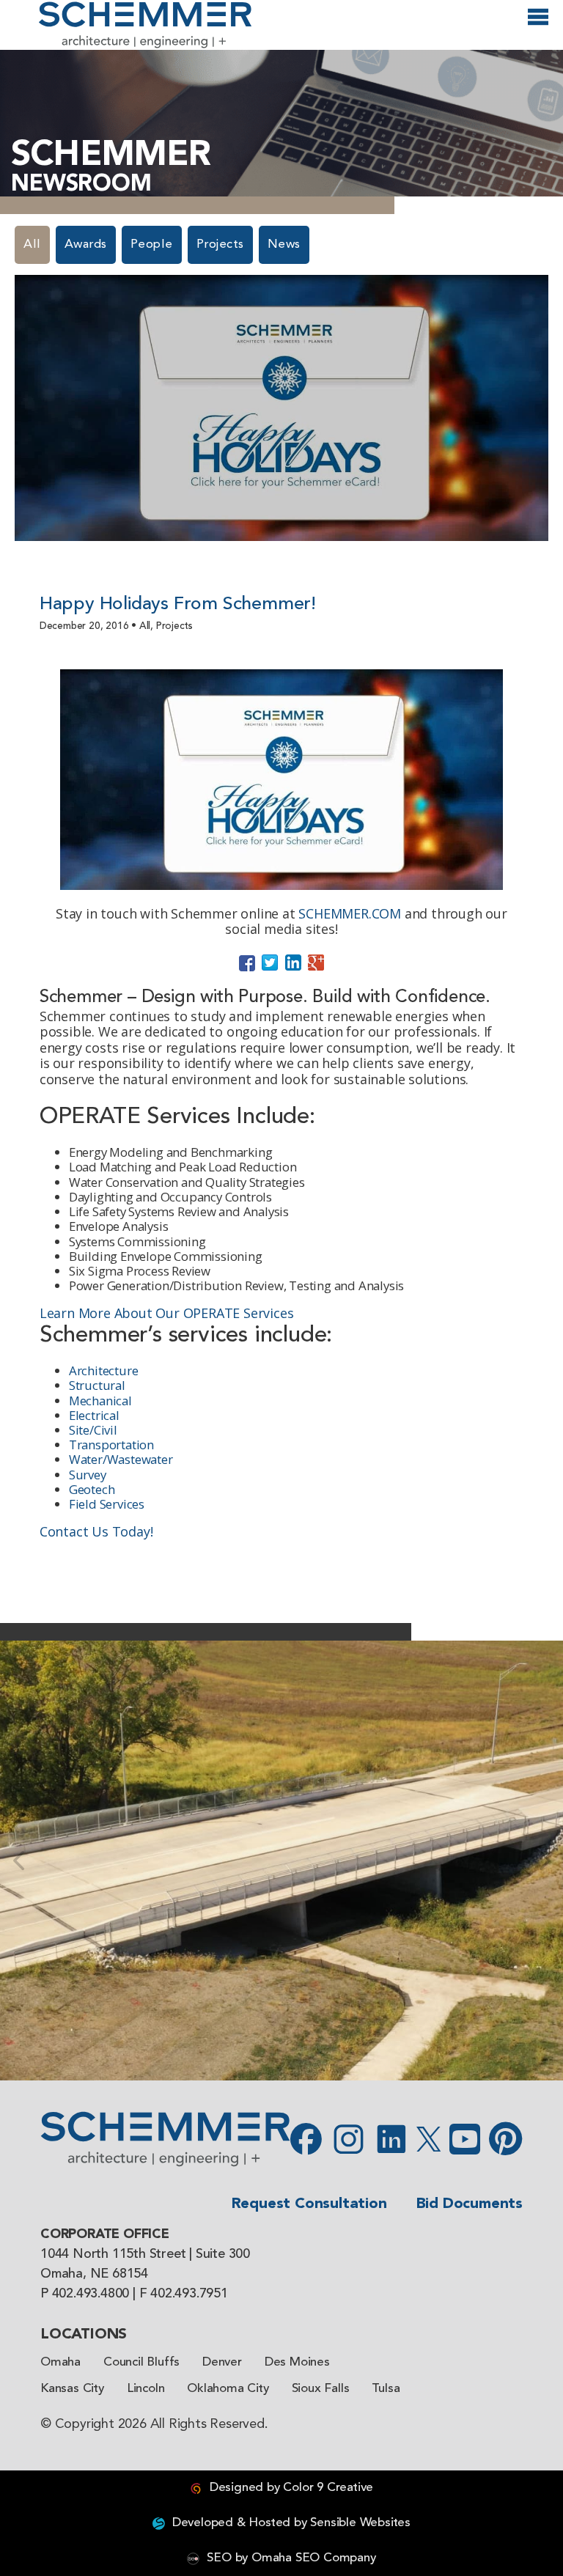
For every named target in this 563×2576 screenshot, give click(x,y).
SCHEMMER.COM (350, 913)
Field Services (107, 1504)
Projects (220, 244)
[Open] (538, 23)
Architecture (104, 1370)
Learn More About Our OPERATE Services (167, 1313)
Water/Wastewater (121, 1459)
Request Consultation (309, 2204)
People (152, 244)
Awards (86, 244)
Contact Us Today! (96, 1531)
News (284, 244)
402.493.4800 (91, 2294)
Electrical (94, 1415)
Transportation (111, 1445)
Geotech (92, 1489)
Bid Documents (470, 2204)
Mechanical (100, 1401)
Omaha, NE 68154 (94, 2274)
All (32, 244)
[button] (18, 1861)
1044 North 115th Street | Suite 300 (145, 2254)
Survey (88, 1475)
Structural (97, 1385)
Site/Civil (93, 1430)
